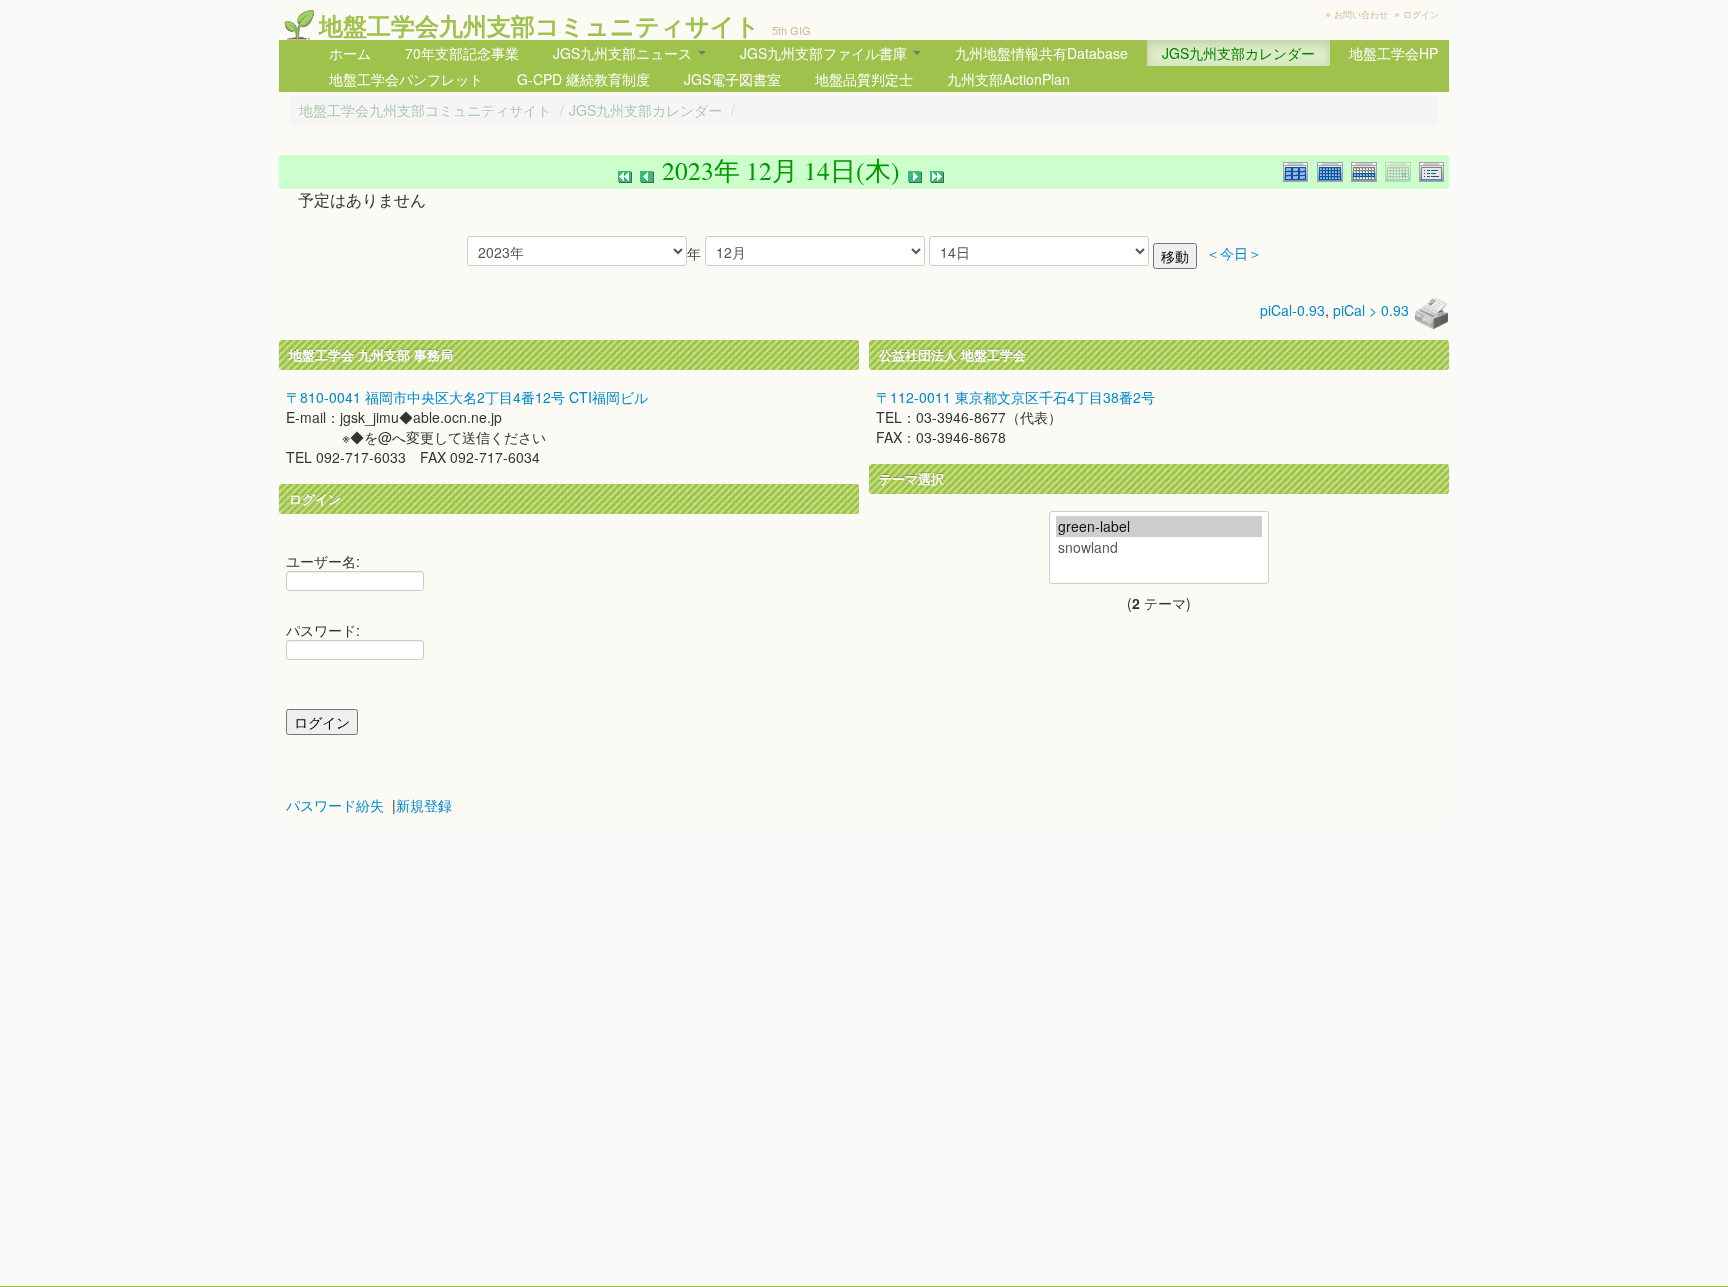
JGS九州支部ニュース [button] (624, 53)
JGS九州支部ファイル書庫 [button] (825, 53)
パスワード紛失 (335, 805)
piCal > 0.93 (1371, 310)
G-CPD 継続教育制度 (583, 79)
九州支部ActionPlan (1008, 79)
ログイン (1421, 14)
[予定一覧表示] (1434, 169)
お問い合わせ (1361, 14)
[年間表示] (1300, 169)
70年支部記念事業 (462, 53)
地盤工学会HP (1393, 53)
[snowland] (1159, 547)
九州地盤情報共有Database (1041, 53)
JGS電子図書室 (732, 79)
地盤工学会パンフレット (406, 79)
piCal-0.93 (1292, 310)
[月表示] (1334, 169)
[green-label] (1159, 526)
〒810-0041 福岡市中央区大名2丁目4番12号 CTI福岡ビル (467, 397)
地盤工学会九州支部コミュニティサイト (539, 25)
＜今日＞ (1234, 253)
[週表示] (1368, 169)
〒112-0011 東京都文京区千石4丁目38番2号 (1015, 397)
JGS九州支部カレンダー (1238, 53)
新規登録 (424, 805)
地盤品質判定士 (864, 79)
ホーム (350, 53)
